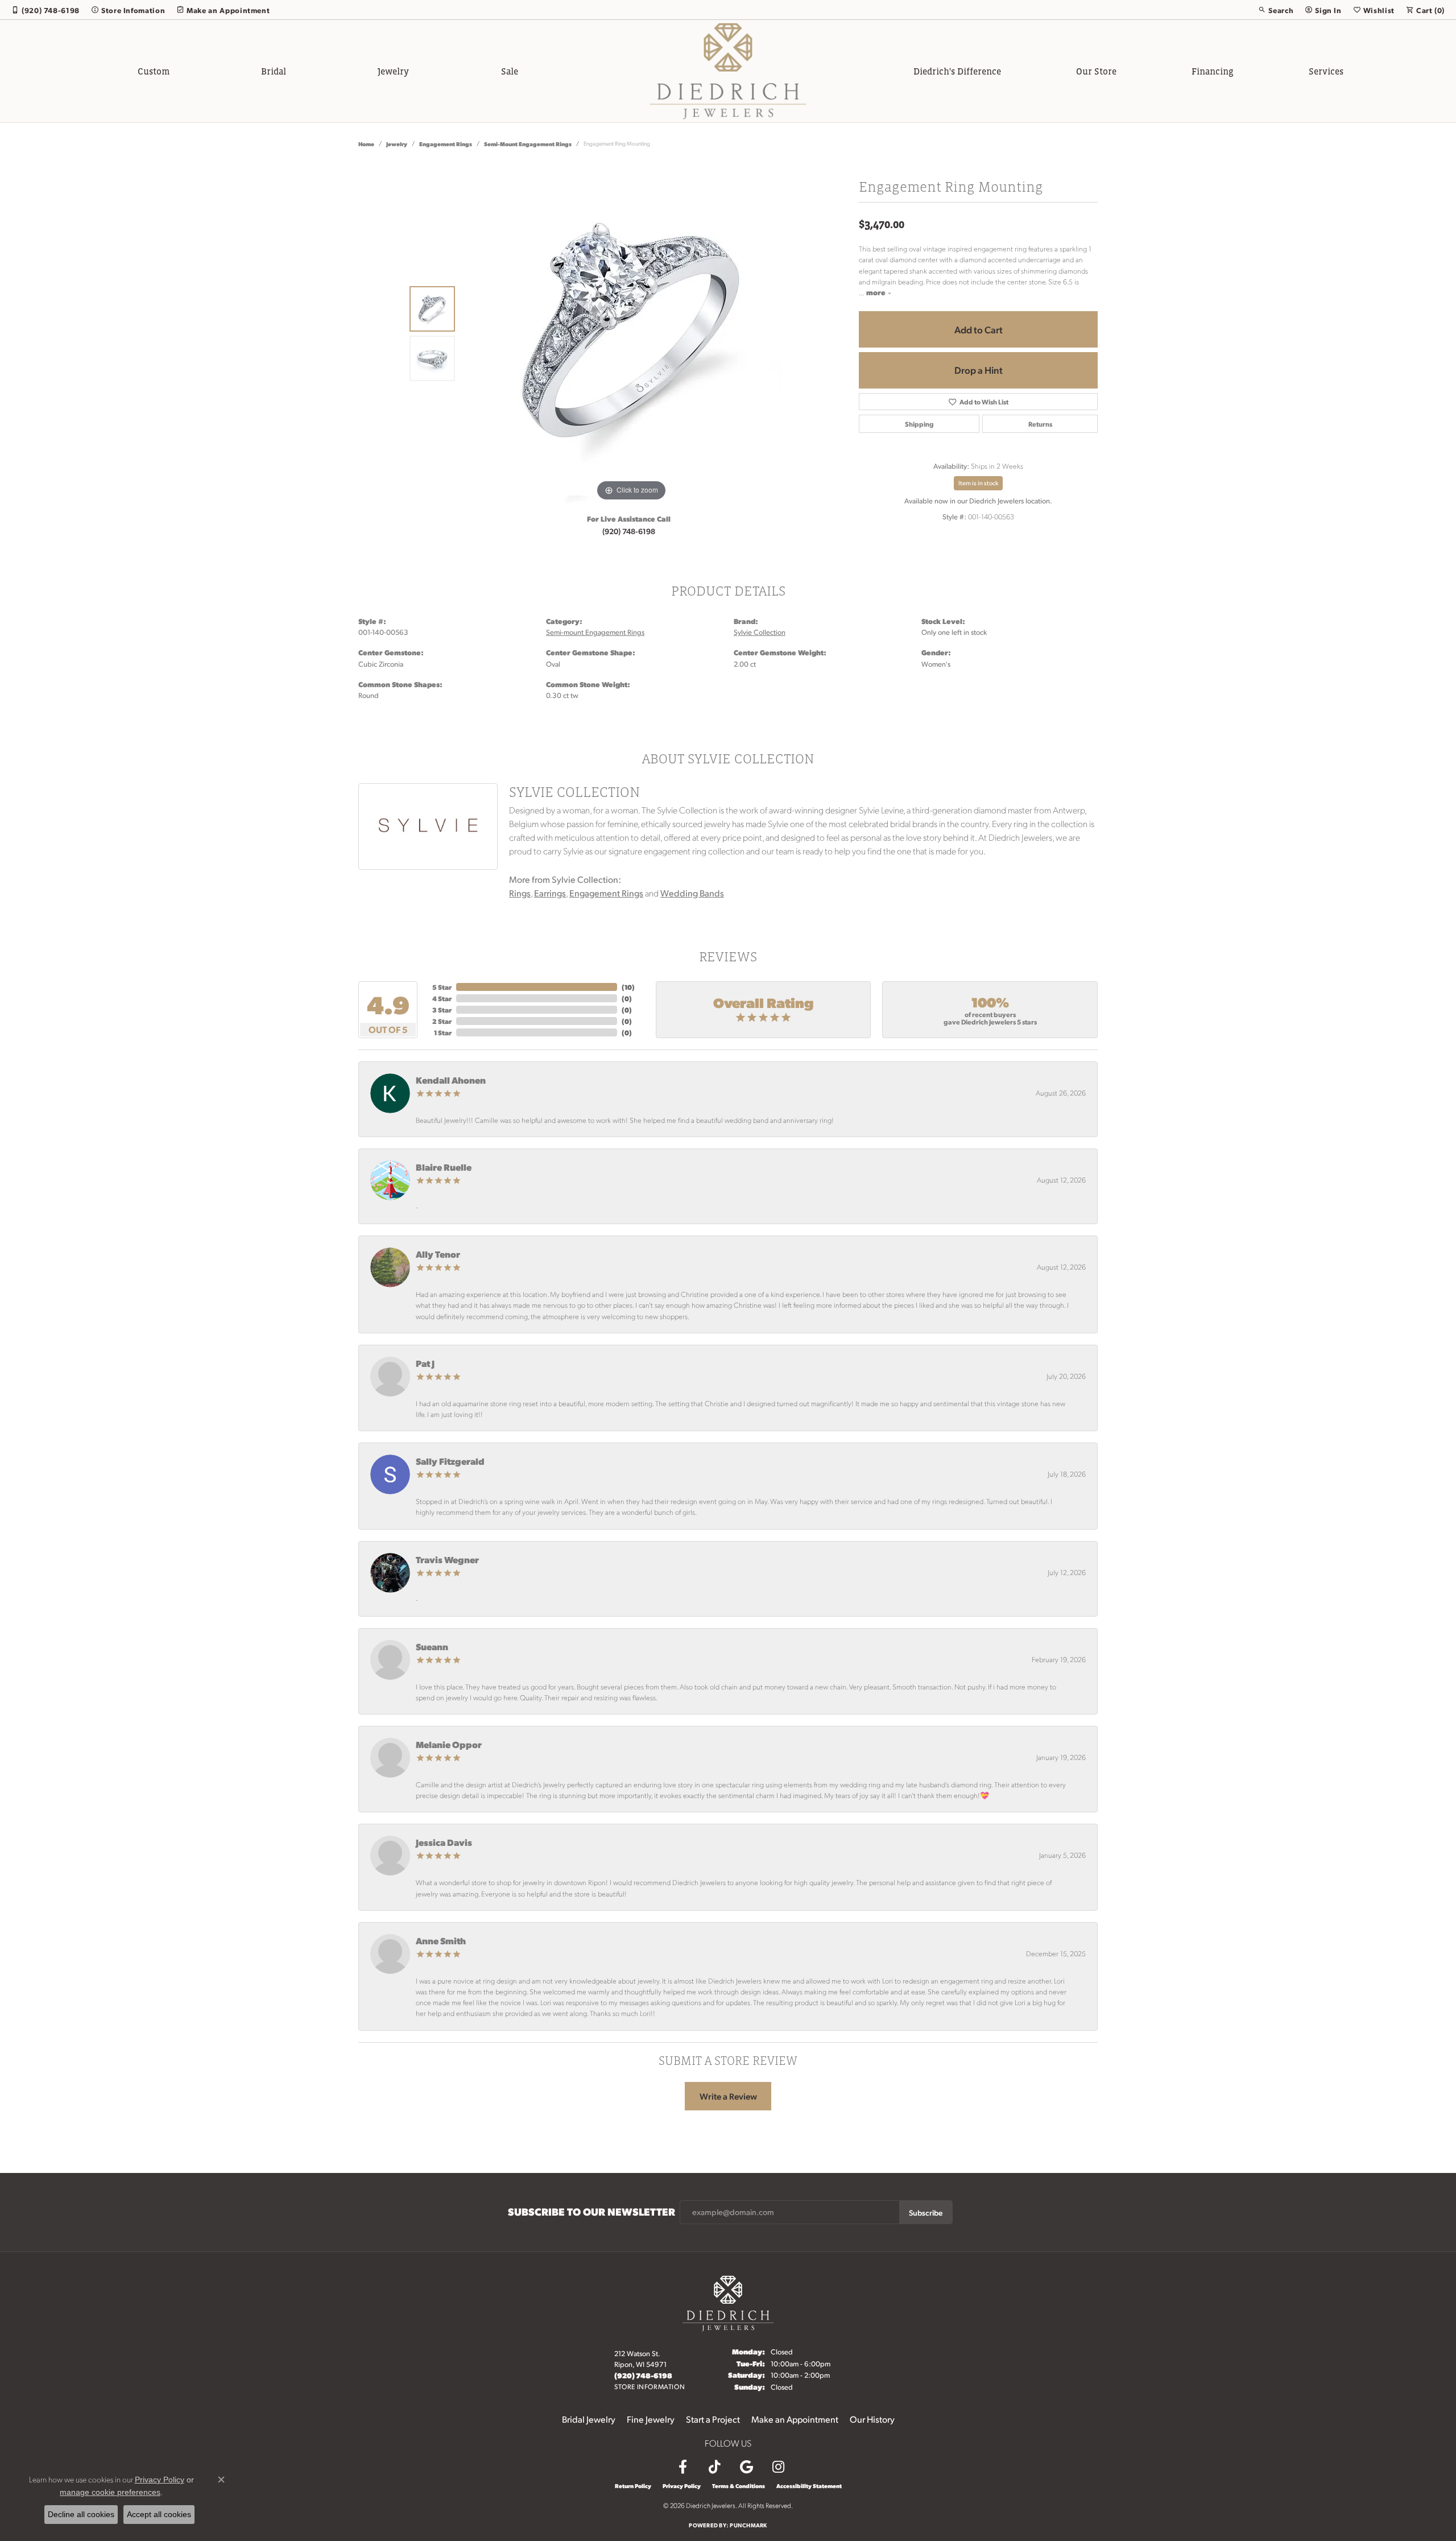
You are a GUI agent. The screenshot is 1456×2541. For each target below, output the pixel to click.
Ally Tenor (438, 1254)
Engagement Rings (446, 144)
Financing (1213, 71)
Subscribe (926, 2212)
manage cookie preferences (110, 2492)
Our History (872, 2419)
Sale (510, 71)
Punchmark (748, 2525)
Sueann (432, 1647)
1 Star (443, 1032)
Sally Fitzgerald (450, 1461)
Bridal (274, 71)
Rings (520, 893)
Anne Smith (441, 1941)
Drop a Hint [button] (979, 370)
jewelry (397, 144)
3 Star (442, 1010)
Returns (1040, 424)
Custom (154, 71)
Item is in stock (978, 483)
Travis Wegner (447, 1559)
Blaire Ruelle (444, 1167)
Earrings (550, 893)
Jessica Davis (444, 1842)
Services (1326, 71)
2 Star (442, 1021)
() (628, 987)
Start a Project (713, 2419)
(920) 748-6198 (629, 531)
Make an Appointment (795, 2419)
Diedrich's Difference (957, 71)
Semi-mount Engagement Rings (528, 144)
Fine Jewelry (651, 2419)
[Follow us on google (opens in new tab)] (746, 2467)
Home (366, 144)
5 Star (442, 987)
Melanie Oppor (449, 1744)
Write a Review (728, 2096)
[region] (631, 333)
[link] (45, 10)
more (877, 292)
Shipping (919, 424)
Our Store (1096, 71)
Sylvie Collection (760, 632)
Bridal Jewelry (589, 2419)
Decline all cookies (81, 2514)
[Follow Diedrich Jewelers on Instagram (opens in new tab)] (778, 2467)
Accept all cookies (159, 2514)
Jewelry (393, 71)
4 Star (442, 998)
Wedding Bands (692, 893)
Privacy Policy (682, 2486)
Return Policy (633, 2486)
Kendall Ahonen (451, 1080)
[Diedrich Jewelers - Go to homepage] (728, 2302)
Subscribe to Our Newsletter (591, 2212)
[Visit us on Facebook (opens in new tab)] (682, 2467)
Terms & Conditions (739, 2486)
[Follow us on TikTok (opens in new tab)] (714, 2467)
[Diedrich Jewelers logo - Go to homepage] (728, 71)
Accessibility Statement (809, 2486)
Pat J (425, 1363)
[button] (1276, 10)
